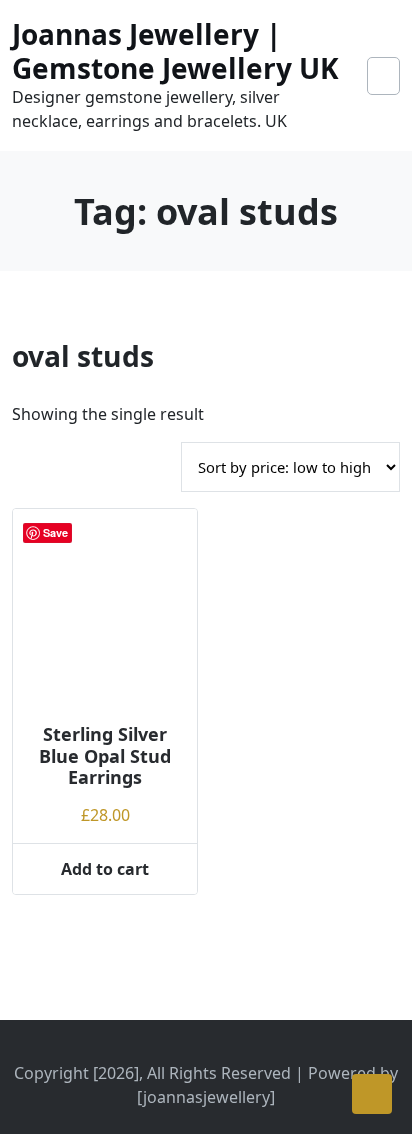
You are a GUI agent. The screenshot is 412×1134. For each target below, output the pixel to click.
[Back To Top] (372, 1094)
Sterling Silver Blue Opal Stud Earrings (105, 755)
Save (55, 532)
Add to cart (105, 869)
